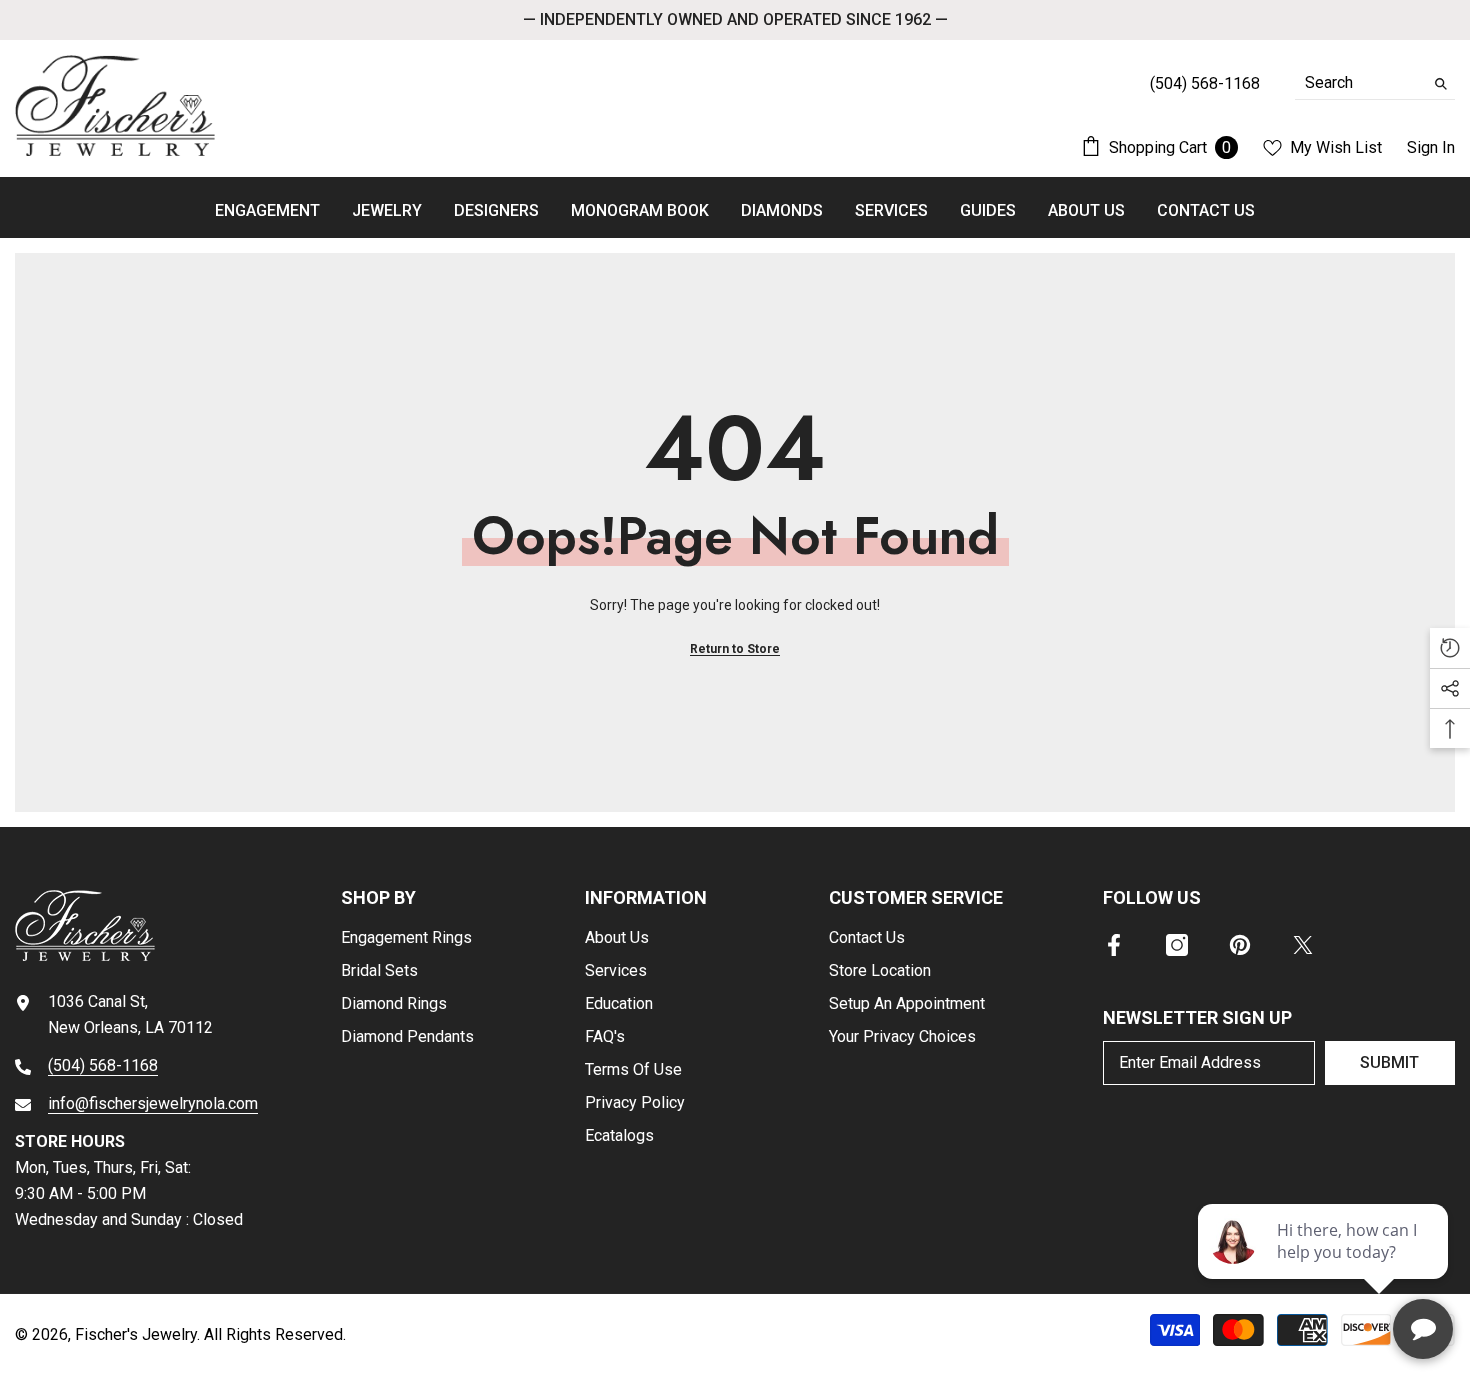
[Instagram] (1177, 945)
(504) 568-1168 (103, 1065)
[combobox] (1359, 83)
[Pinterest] (1240, 945)
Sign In (1431, 147)
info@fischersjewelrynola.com (153, 1103)
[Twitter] (1303, 945)
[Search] (1375, 83)
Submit (1389, 1062)
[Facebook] (1114, 945)
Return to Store (735, 649)
